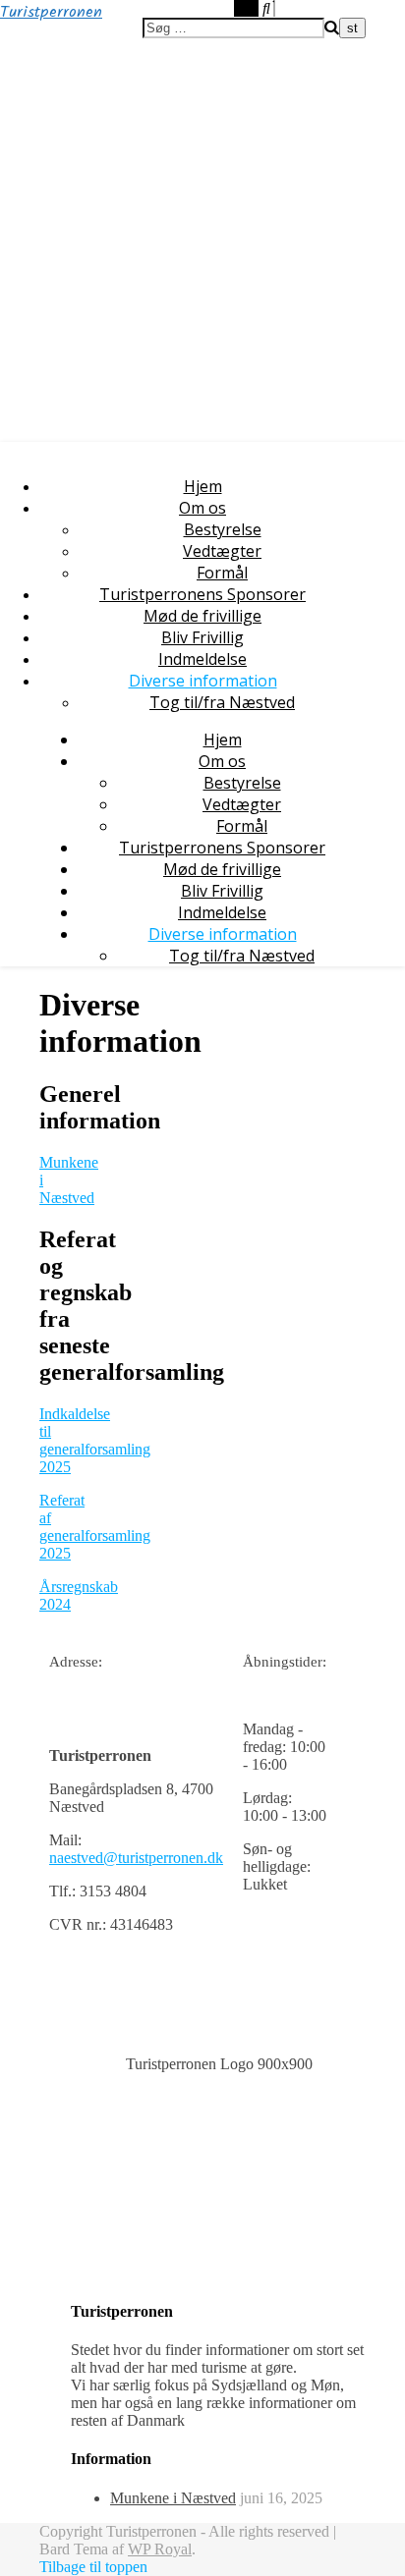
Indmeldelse (202, 659)
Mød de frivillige (202, 616)
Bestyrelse (223, 529)
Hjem (203, 486)
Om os (202, 508)
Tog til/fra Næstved (222, 702)
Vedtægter (222, 551)
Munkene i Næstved (173, 2498)
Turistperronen (51, 12)
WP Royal (160, 2549)
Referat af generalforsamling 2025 (95, 1527)
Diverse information (203, 681)
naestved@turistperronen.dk (136, 1858)
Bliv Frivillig (202, 637)
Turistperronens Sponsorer (202, 594)
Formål (222, 573)
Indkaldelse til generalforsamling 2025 (95, 1440)
